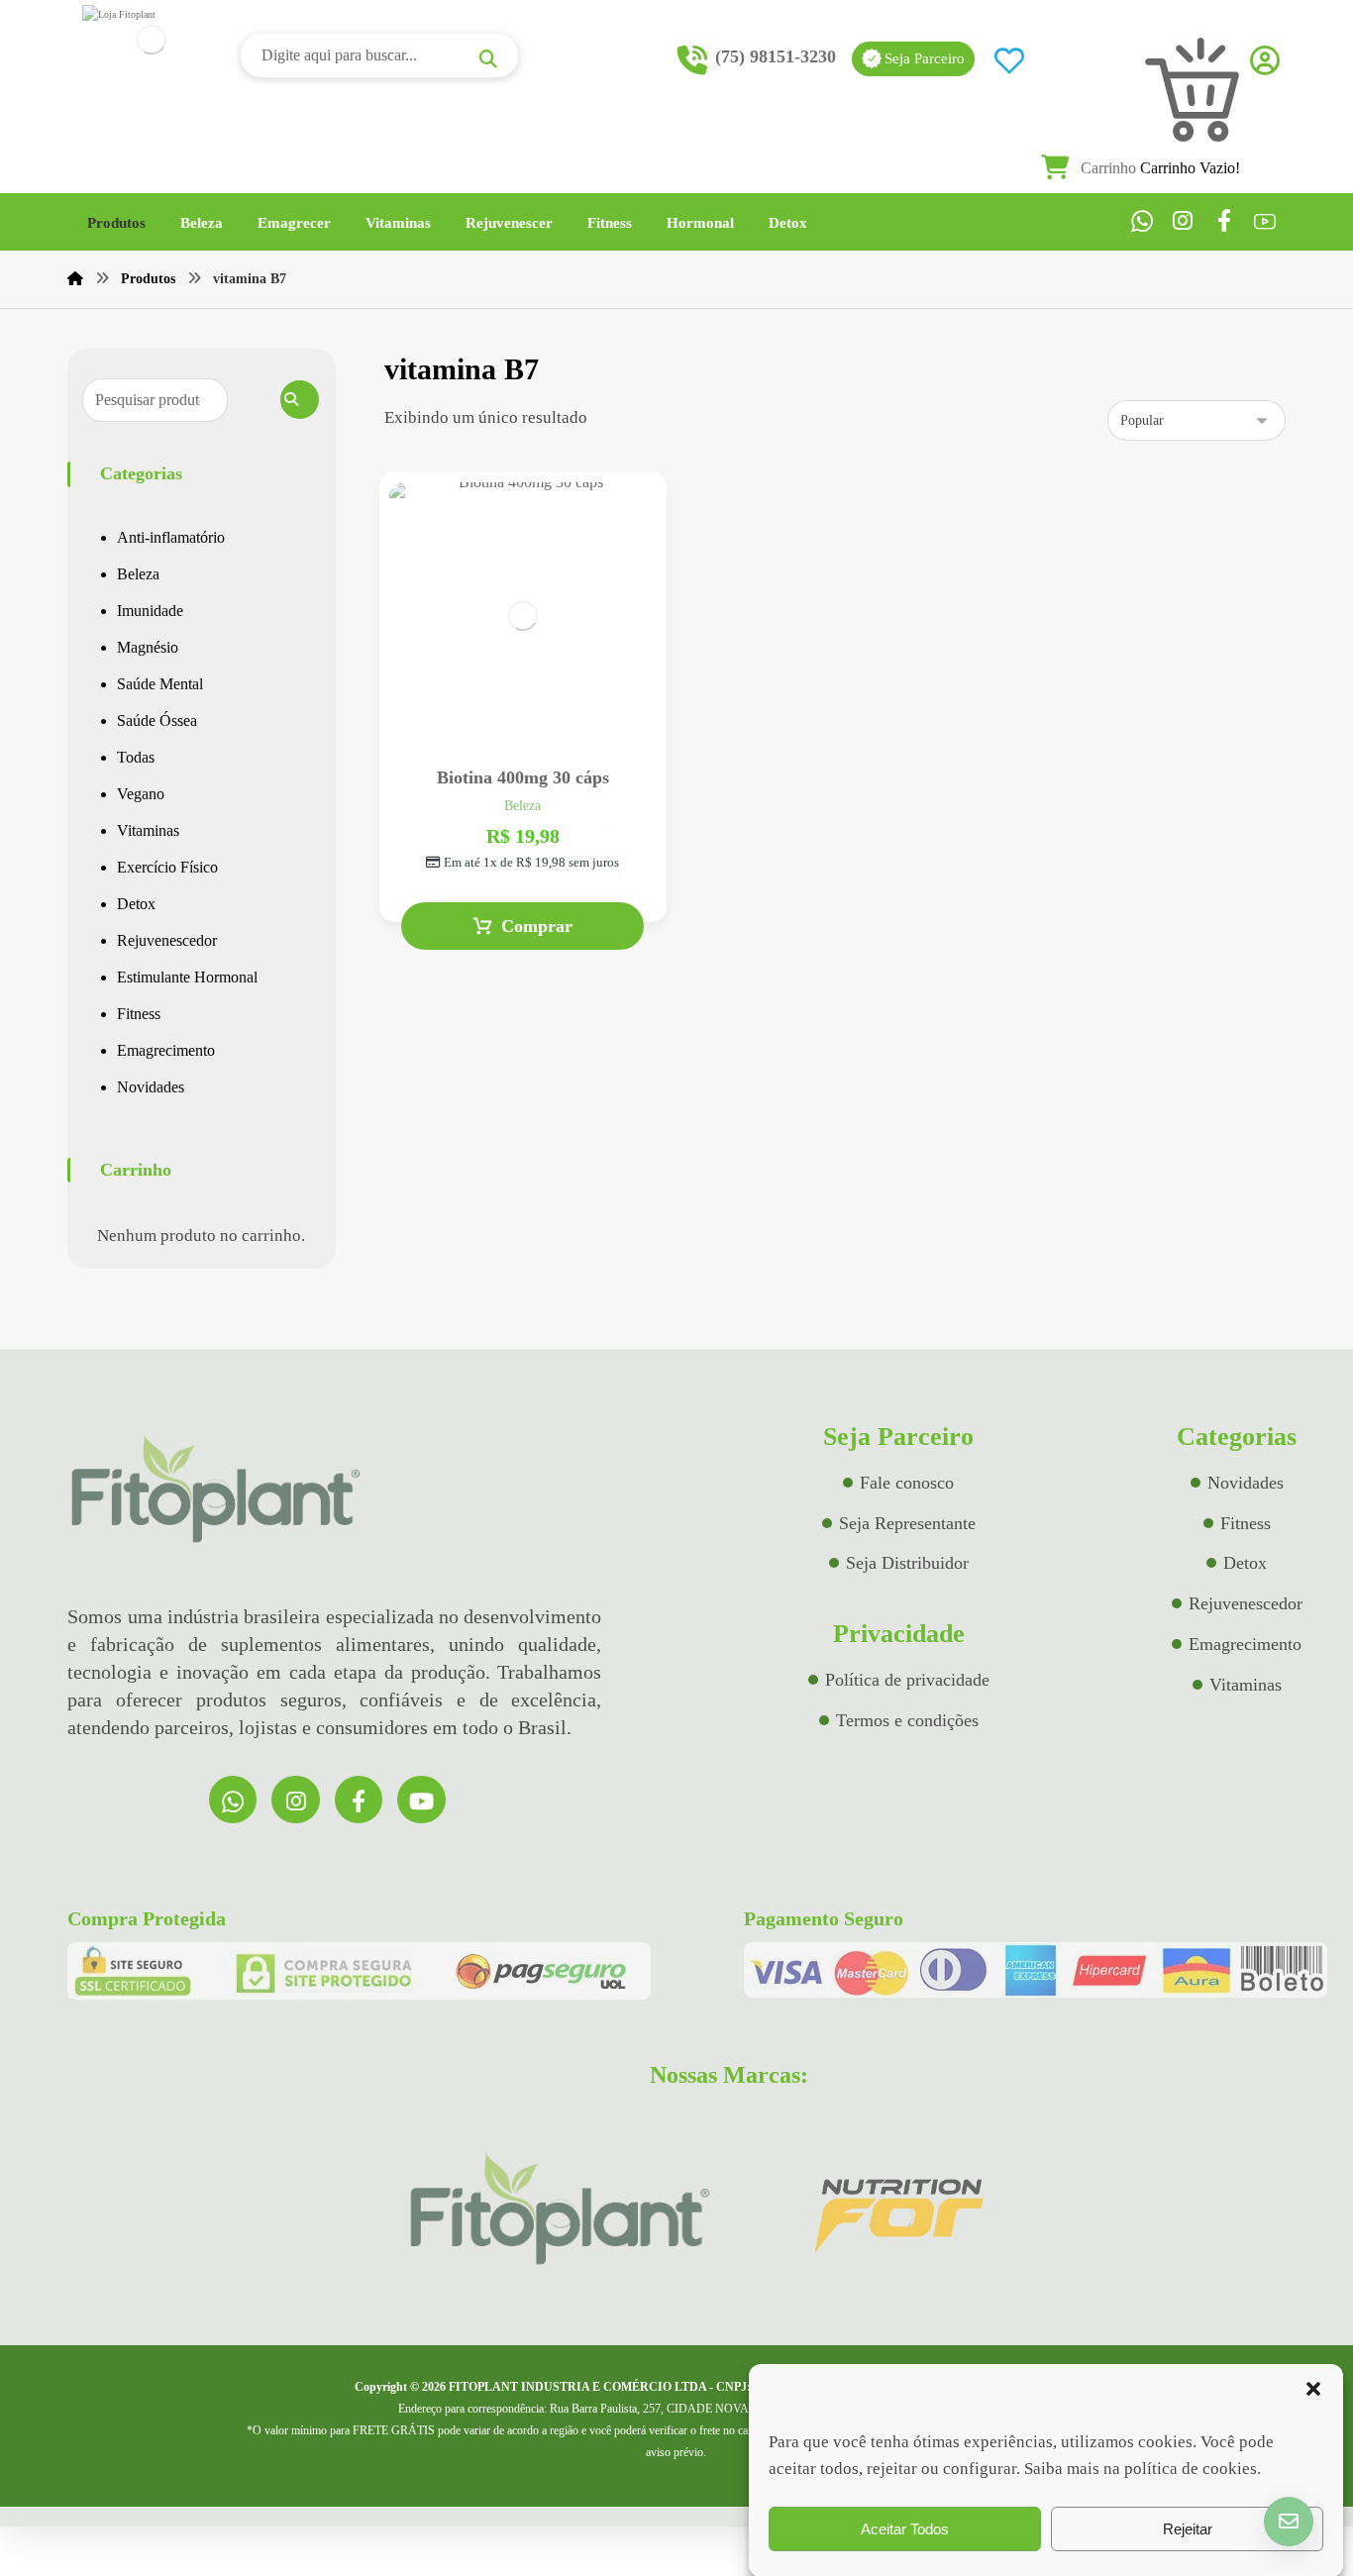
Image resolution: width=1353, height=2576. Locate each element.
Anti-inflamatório (171, 537)
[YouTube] (1265, 220)
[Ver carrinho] (1083, 168)
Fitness (139, 1014)
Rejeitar (1188, 2529)
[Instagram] (1183, 220)
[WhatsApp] (1142, 220)
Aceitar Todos (905, 2529)
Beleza (138, 574)
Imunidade (150, 611)
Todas (136, 757)
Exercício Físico (167, 867)
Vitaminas (148, 830)
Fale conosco (907, 1483)
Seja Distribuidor (907, 1563)
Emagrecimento (166, 1050)
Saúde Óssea (157, 721)
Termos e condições (907, 1720)
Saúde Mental (160, 684)
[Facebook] (1225, 220)
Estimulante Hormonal (187, 977)
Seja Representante (907, 1523)
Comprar (537, 926)
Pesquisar (300, 400)
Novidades (151, 1087)
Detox (136, 904)
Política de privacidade (907, 1680)
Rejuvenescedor (167, 940)
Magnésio (148, 647)
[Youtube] (421, 1800)
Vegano (141, 794)
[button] (1313, 2389)
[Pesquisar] (491, 59)
